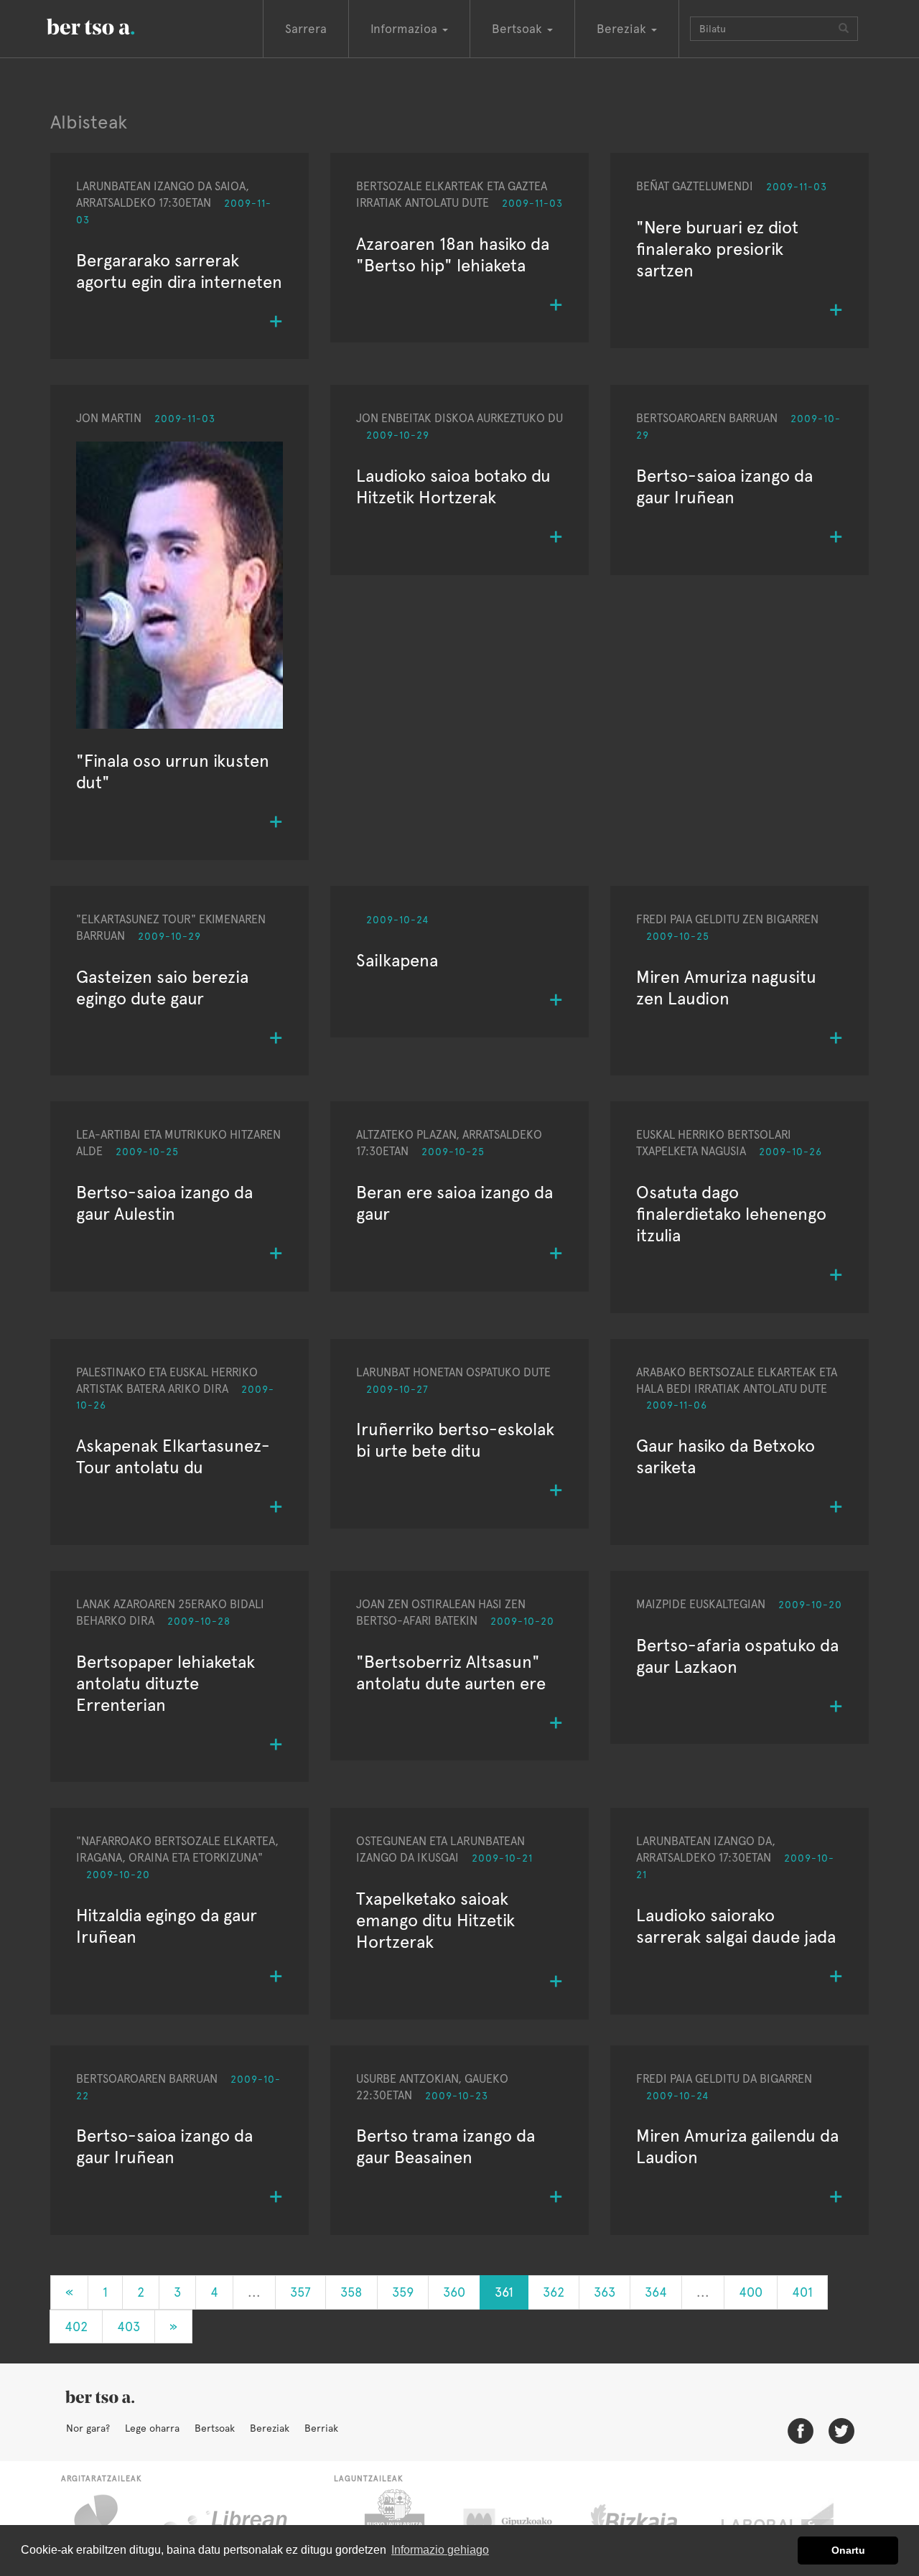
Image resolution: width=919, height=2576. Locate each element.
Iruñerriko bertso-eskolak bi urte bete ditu (455, 1440)
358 (351, 2292)
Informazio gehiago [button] (440, 2550)
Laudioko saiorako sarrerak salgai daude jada (736, 1926)
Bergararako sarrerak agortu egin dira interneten (179, 271)
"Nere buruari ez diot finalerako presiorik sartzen (717, 249)
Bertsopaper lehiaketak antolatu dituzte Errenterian (165, 1683)
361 (504, 2292)
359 (403, 2292)
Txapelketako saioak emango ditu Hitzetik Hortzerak (435, 1920)
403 (129, 2327)
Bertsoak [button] (519, 29)
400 (751, 2292)
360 (454, 2292)
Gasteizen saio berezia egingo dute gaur (162, 988)
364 (656, 2292)
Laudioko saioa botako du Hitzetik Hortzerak (453, 486)
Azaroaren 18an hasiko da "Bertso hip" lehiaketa (453, 255)
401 (802, 2292)
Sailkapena (397, 960)
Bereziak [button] (623, 29)
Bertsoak (215, 2428)
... (254, 2292)
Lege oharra (152, 2428)
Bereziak (270, 2428)
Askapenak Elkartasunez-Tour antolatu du (173, 1456)
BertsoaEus (111, 25)
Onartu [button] (848, 2550)
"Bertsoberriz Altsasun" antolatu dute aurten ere (451, 1672)
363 (605, 2292)
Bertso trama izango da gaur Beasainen (445, 2146)
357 (300, 2292)
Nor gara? (88, 2428)
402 (76, 2327)
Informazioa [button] (406, 29)
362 (554, 2292)
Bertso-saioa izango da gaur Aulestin (164, 1203)
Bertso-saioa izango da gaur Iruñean (724, 486)
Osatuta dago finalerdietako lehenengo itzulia (731, 1214)
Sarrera (306, 29)
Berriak (321, 2428)
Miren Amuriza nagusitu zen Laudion (726, 988)
